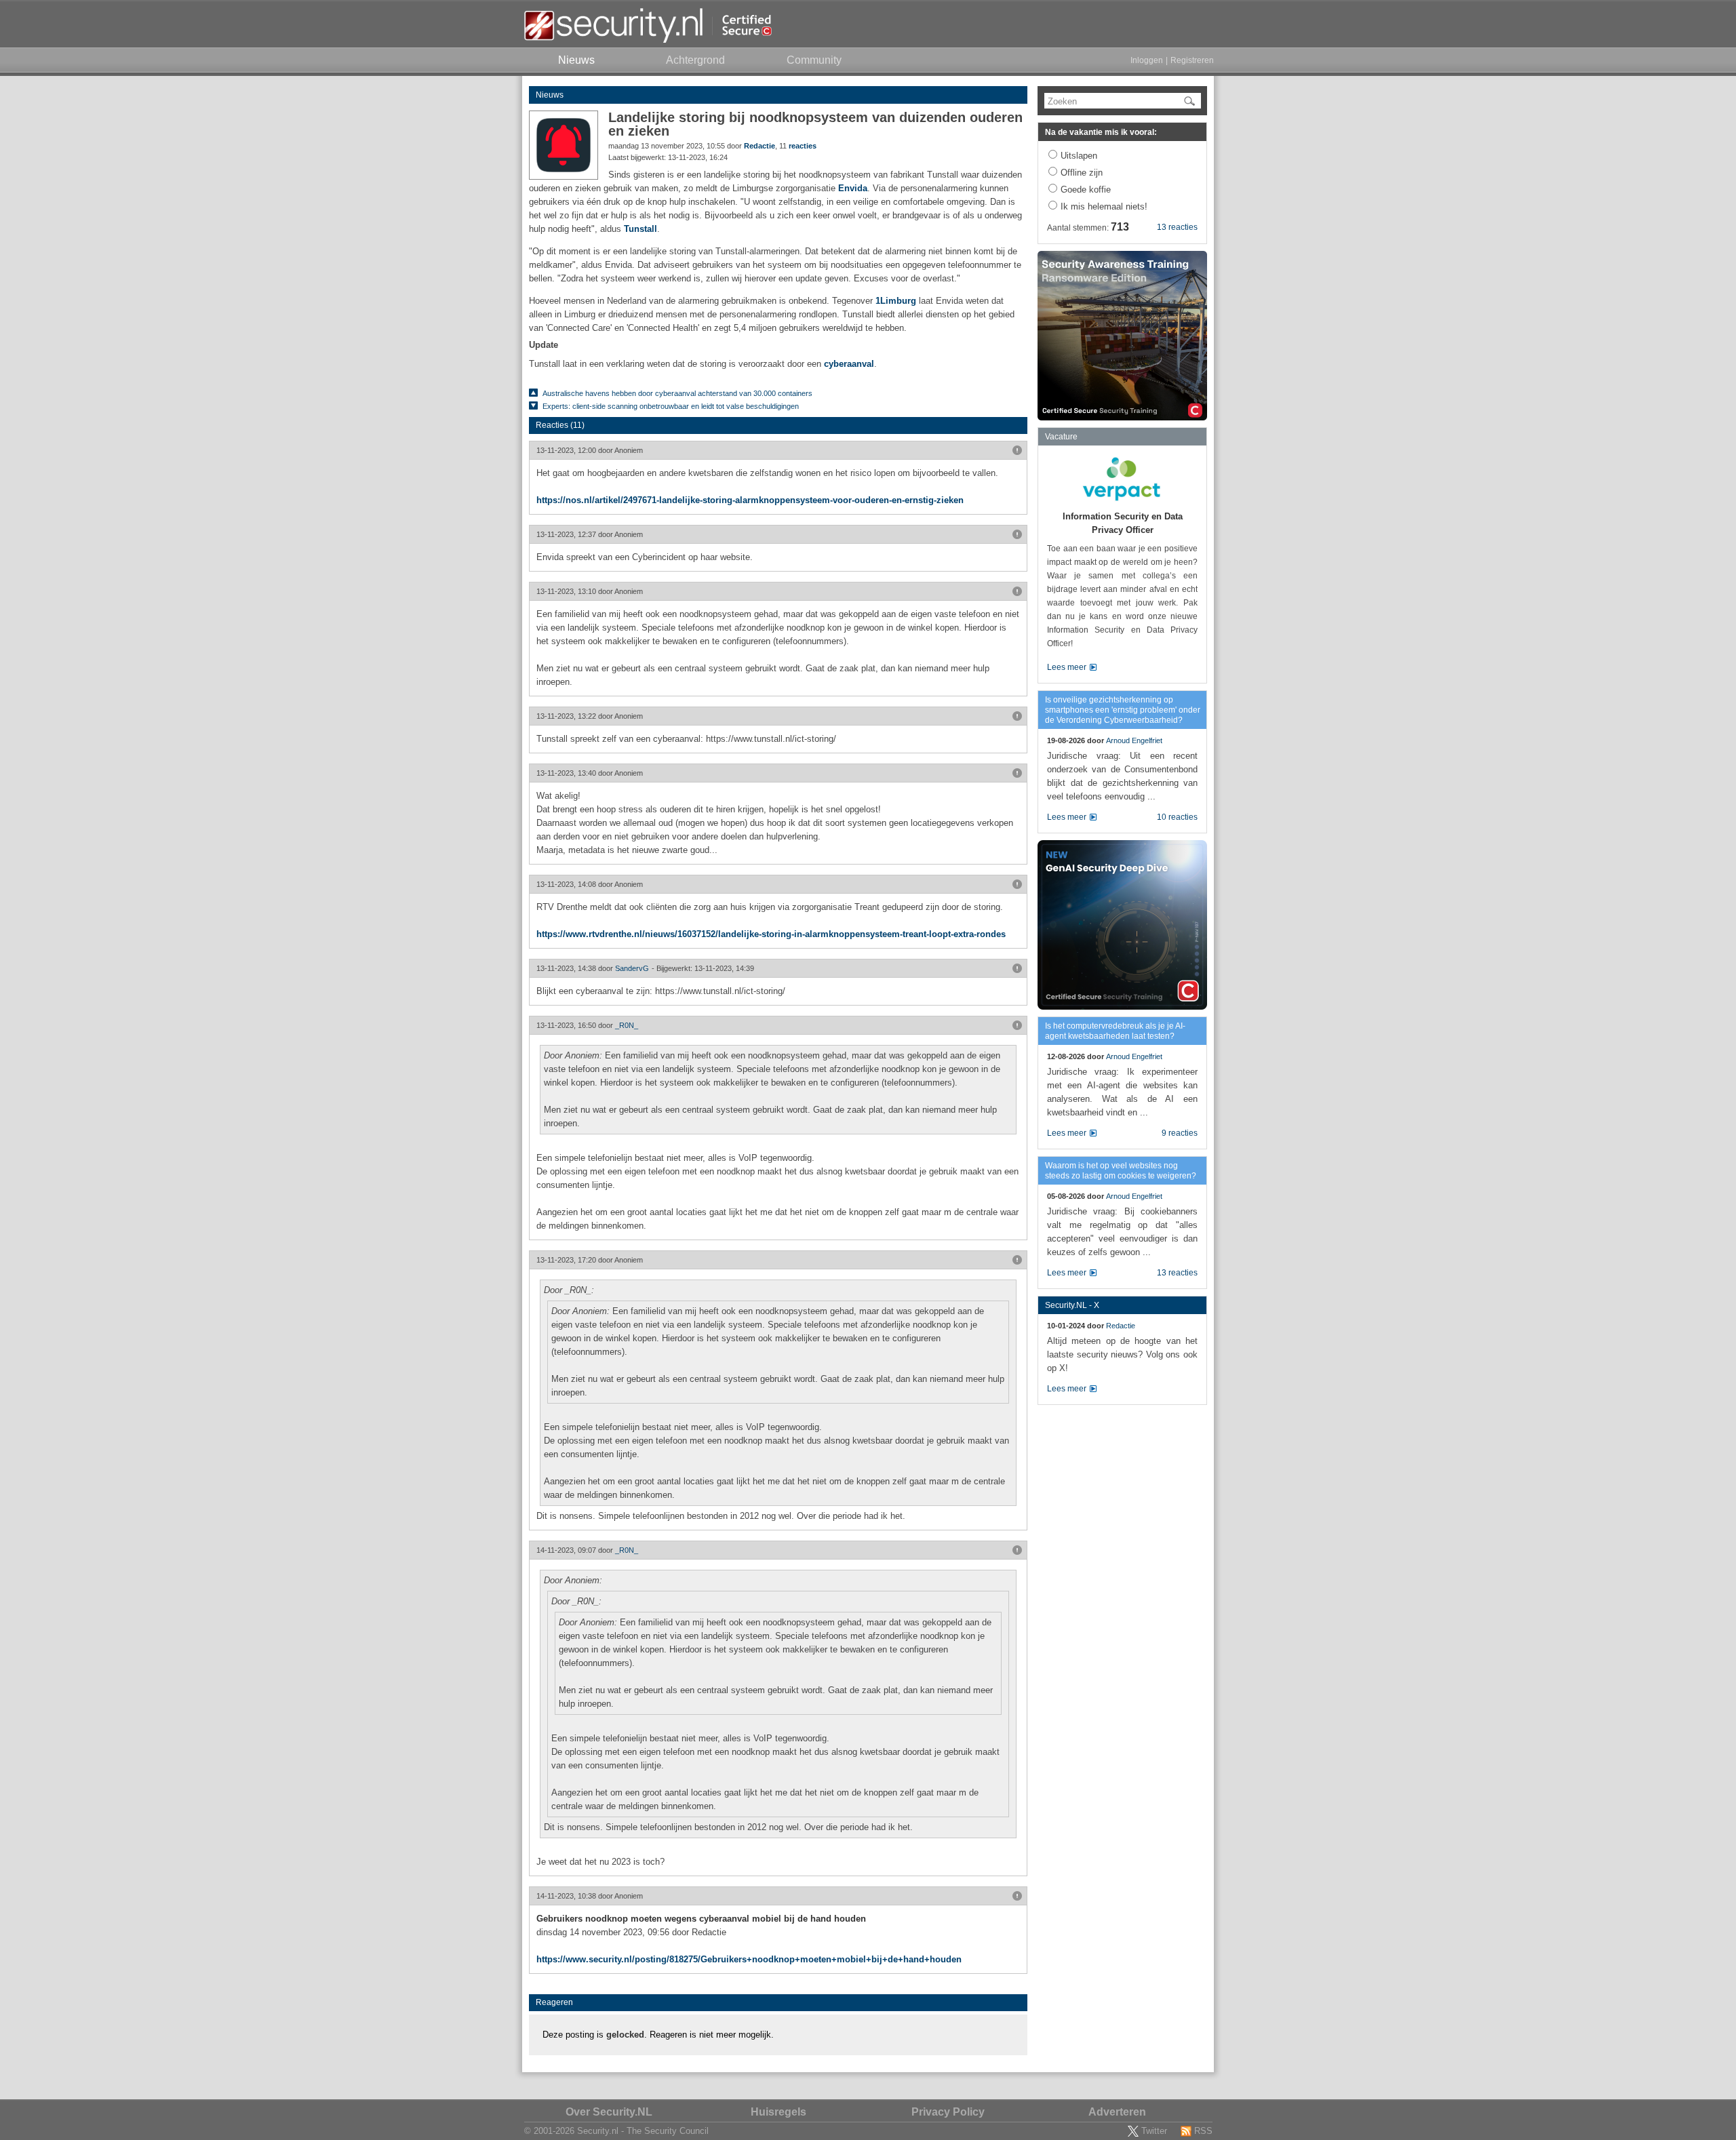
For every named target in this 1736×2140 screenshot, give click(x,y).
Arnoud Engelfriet (1134, 740)
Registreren (1192, 60)
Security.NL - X (1072, 1305)
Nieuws (550, 95)
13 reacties (1177, 227)
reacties (803, 146)
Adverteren (1117, 2112)
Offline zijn (1082, 173)
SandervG (632, 968)
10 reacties (1177, 817)
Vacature (1061, 437)
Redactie (759, 146)
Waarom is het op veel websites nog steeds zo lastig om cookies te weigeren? (1121, 1171)
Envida (853, 188)
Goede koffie (1086, 190)
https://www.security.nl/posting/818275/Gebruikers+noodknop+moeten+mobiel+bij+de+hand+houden (749, 1959)
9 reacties (1180, 1133)
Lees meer (1067, 667)
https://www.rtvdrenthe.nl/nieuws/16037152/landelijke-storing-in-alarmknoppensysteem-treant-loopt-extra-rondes (771, 934)
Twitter (1154, 2131)
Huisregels (778, 2112)
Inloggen (1147, 60)
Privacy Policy (948, 2112)
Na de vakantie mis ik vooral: (1101, 132)
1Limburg (896, 301)
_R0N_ (627, 1025)
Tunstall (640, 229)
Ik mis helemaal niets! (1104, 206)
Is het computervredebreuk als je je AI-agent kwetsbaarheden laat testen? (1115, 1031)
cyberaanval (849, 364)
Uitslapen (1079, 156)
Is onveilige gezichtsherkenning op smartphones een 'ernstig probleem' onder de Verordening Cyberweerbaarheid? (1123, 710)
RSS (1203, 2131)
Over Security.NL (609, 2112)
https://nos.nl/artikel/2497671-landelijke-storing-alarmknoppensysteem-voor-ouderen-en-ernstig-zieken (750, 500)
